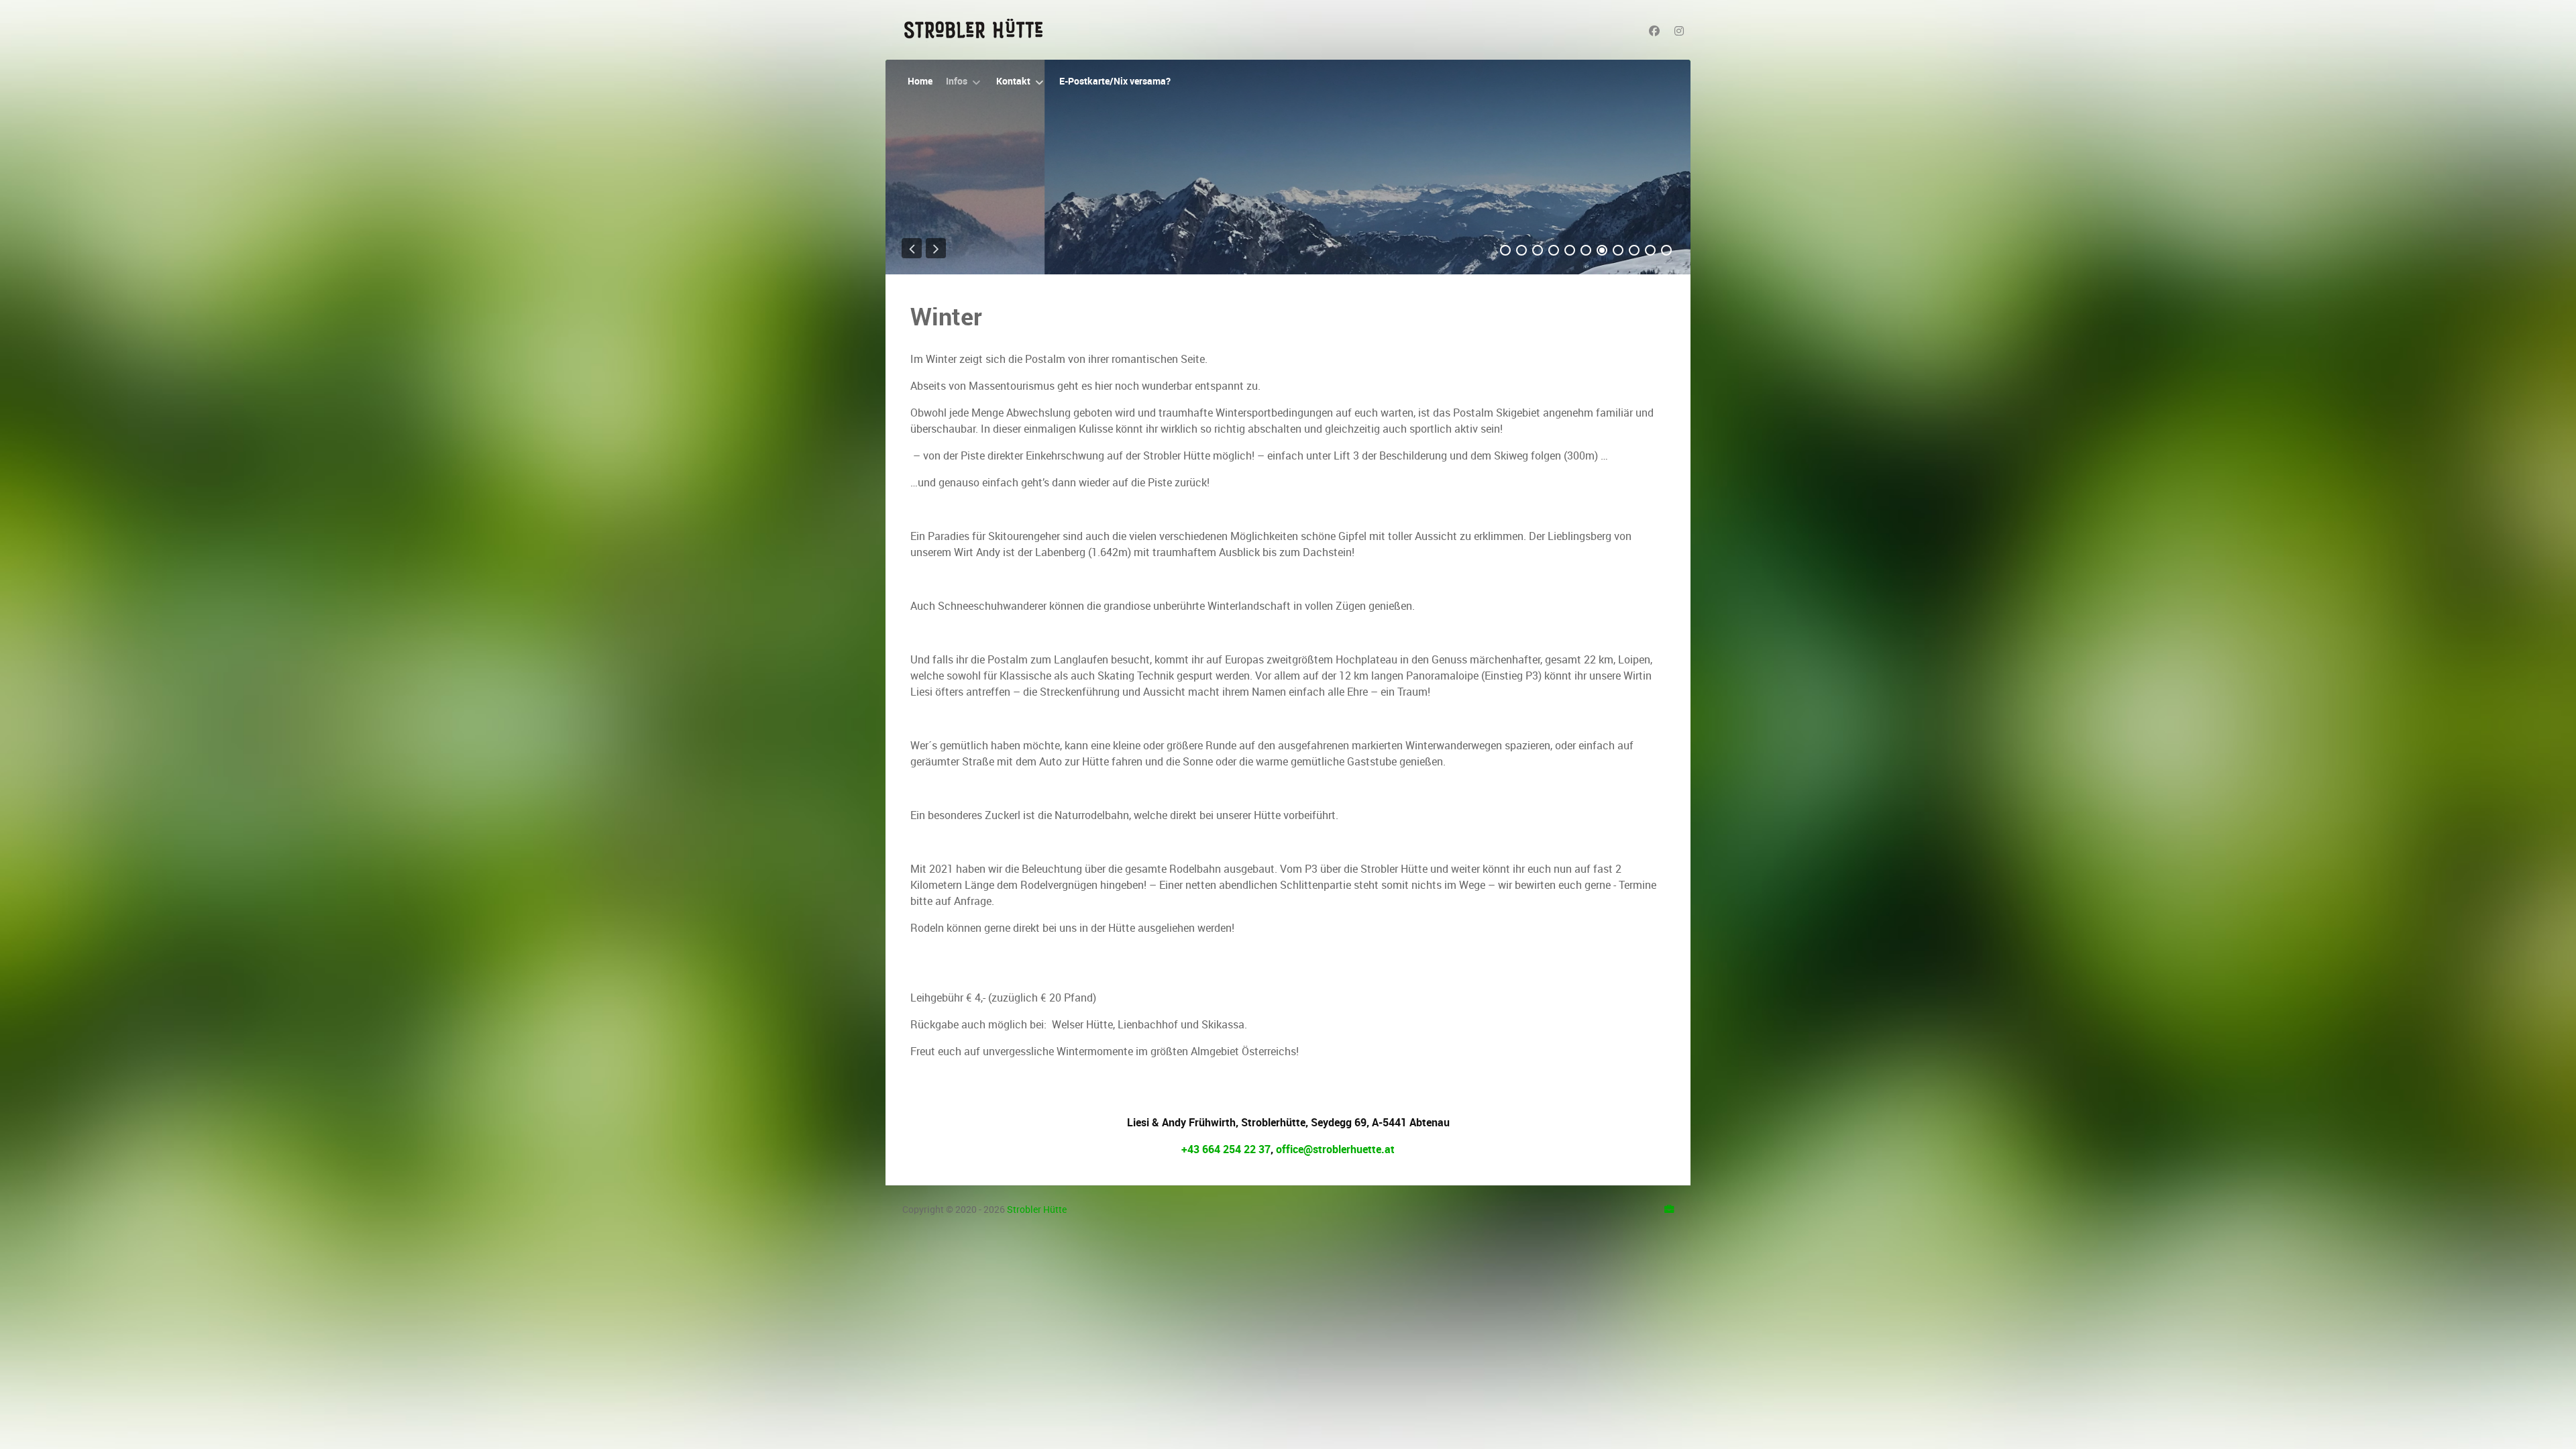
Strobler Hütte (1037, 1210)
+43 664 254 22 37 (1226, 1149)
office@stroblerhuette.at (1335, 1149)
